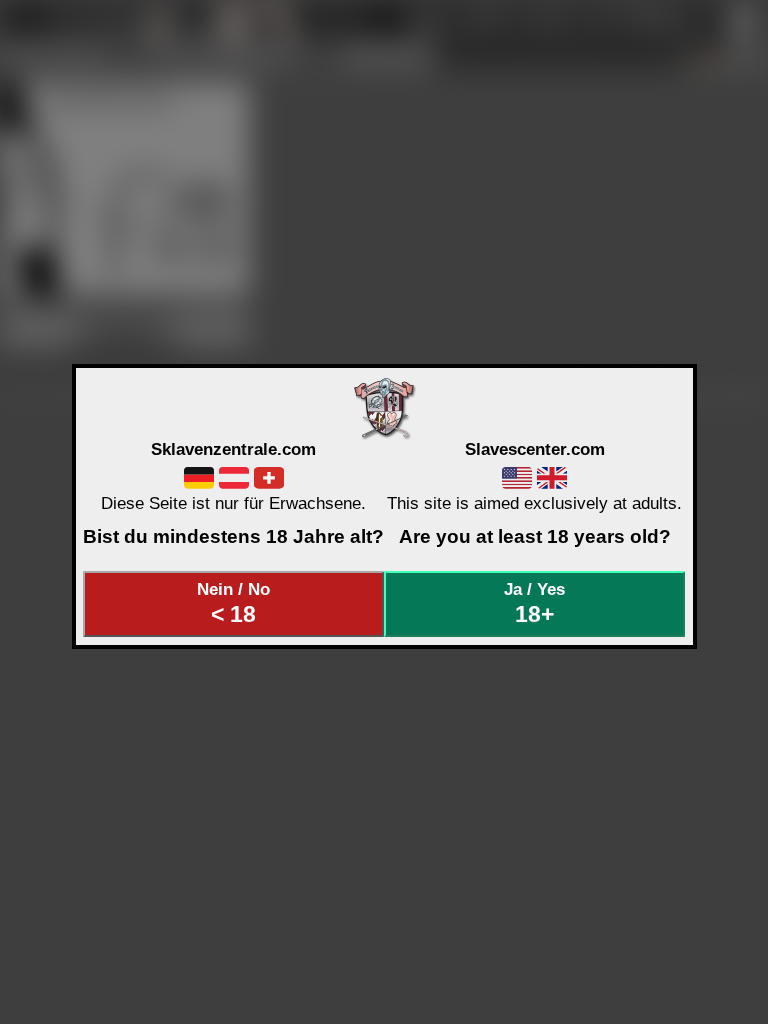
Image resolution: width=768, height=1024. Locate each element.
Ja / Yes (534, 603)
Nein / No (233, 603)
